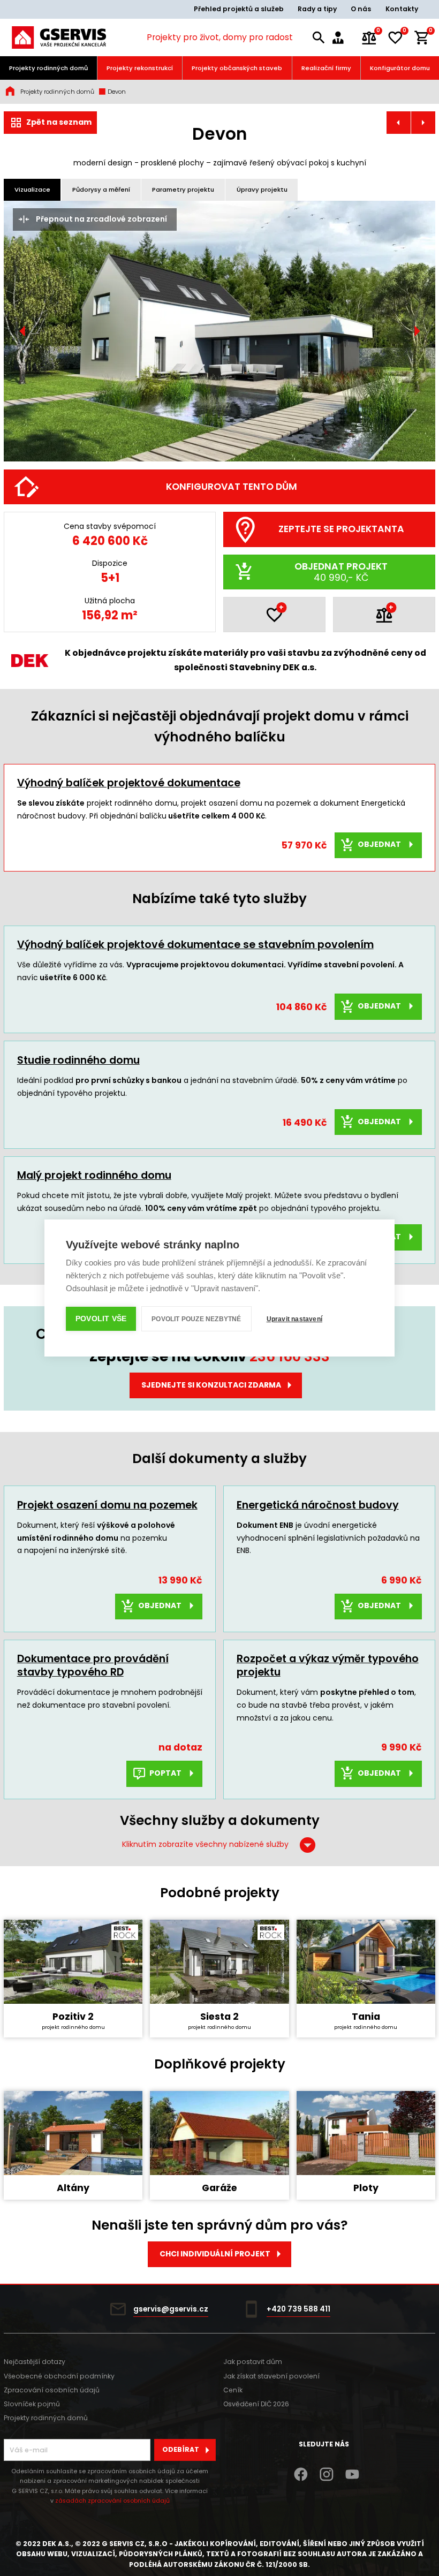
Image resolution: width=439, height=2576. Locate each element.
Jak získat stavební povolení (271, 2376)
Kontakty (402, 9)
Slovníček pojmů (32, 2404)
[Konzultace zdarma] (343, 38)
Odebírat (181, 2449)
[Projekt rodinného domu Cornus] (423, 123)
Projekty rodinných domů (48, 68)
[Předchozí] (22, 331)
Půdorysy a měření (101, 190)
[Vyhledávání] (319, 38)
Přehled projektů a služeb (239, 9)
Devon (116, 92)
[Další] (417, 331)
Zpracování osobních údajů (52, 2390)
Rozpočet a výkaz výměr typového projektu (328, 1665)
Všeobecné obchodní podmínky (59, 2376)
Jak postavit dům (253, 2362)
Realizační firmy (326, 68)
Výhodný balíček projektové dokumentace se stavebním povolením (195, 945)
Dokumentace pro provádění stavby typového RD (93, 1665)
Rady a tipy (317, 9)
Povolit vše (101, 1319)
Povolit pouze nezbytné (196, 1319)
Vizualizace (32, 190)
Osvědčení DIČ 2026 (256, 2404)
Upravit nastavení (294, 1319)
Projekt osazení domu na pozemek (107, 1505)
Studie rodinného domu (78, 1060)
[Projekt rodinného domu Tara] (399, 123)
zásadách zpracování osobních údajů (112, 2501)
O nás (361, 9)
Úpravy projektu (262, 190)
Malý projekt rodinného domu (94, 1175)
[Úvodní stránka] (59, 37)
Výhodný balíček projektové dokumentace (129, 783)
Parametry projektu (183, 190)
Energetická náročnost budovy (318, 1505)
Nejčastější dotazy (35, 2362)
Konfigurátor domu (400, 68)
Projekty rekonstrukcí (140, 68)
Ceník (233, 2390)
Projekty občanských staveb (237, 68)
